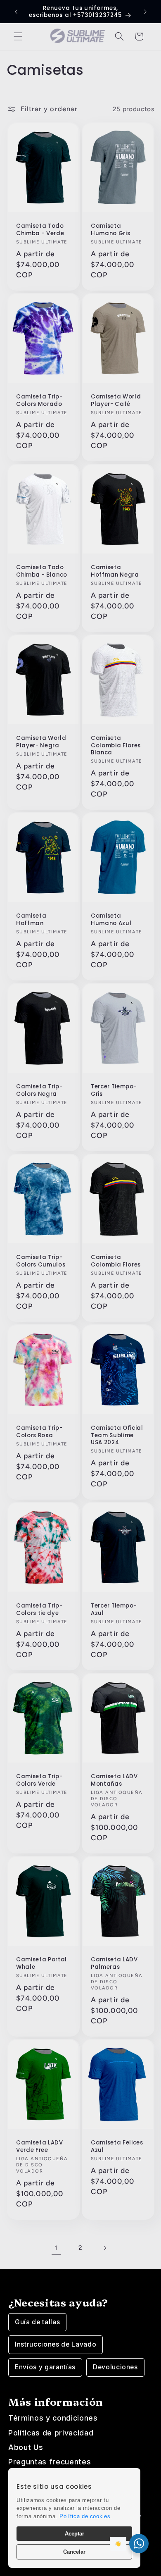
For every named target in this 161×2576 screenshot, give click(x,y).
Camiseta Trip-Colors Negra (39, 1090)
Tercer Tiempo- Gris (114, 1090)
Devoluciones (115, 2367)
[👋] (139, 2544)
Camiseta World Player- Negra (41, 742)
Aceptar (75, 2534)
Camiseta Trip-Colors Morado (39, 401)
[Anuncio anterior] (16, 12)
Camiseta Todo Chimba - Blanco (42, 571)
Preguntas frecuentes (50, 2462)
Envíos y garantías (45, 2367)
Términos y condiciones (53, 2418)
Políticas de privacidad (51, 2433)
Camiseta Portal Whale (41, 1963)
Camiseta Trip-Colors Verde (39, 1780)
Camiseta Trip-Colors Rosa (39, 1432)
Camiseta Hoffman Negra (115, 571)
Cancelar (74, 2552)
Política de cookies (85, 2516)
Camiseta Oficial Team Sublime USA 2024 (117, 1435)
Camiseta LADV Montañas (114, 1780)
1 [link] (56, 2248)
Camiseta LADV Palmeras (114, 1963)
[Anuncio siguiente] (145, 12)
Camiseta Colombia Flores (116, 1261)
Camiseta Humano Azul (111, 920)
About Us (26, 2447)
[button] (18, 36)
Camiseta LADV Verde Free (40, 2147)
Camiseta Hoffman (31, 920)
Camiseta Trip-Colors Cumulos (41, 1261)
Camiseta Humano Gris (110, 229)
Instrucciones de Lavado (56, 2344)
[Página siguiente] (105, 2248)
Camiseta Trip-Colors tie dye (39, 1610)
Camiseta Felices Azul (117, 2147)
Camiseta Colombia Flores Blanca (116, 745)
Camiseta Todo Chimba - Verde (40, 229)
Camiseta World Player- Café (116, 401)
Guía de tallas (37, 2322)
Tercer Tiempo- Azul (114, 1610)
